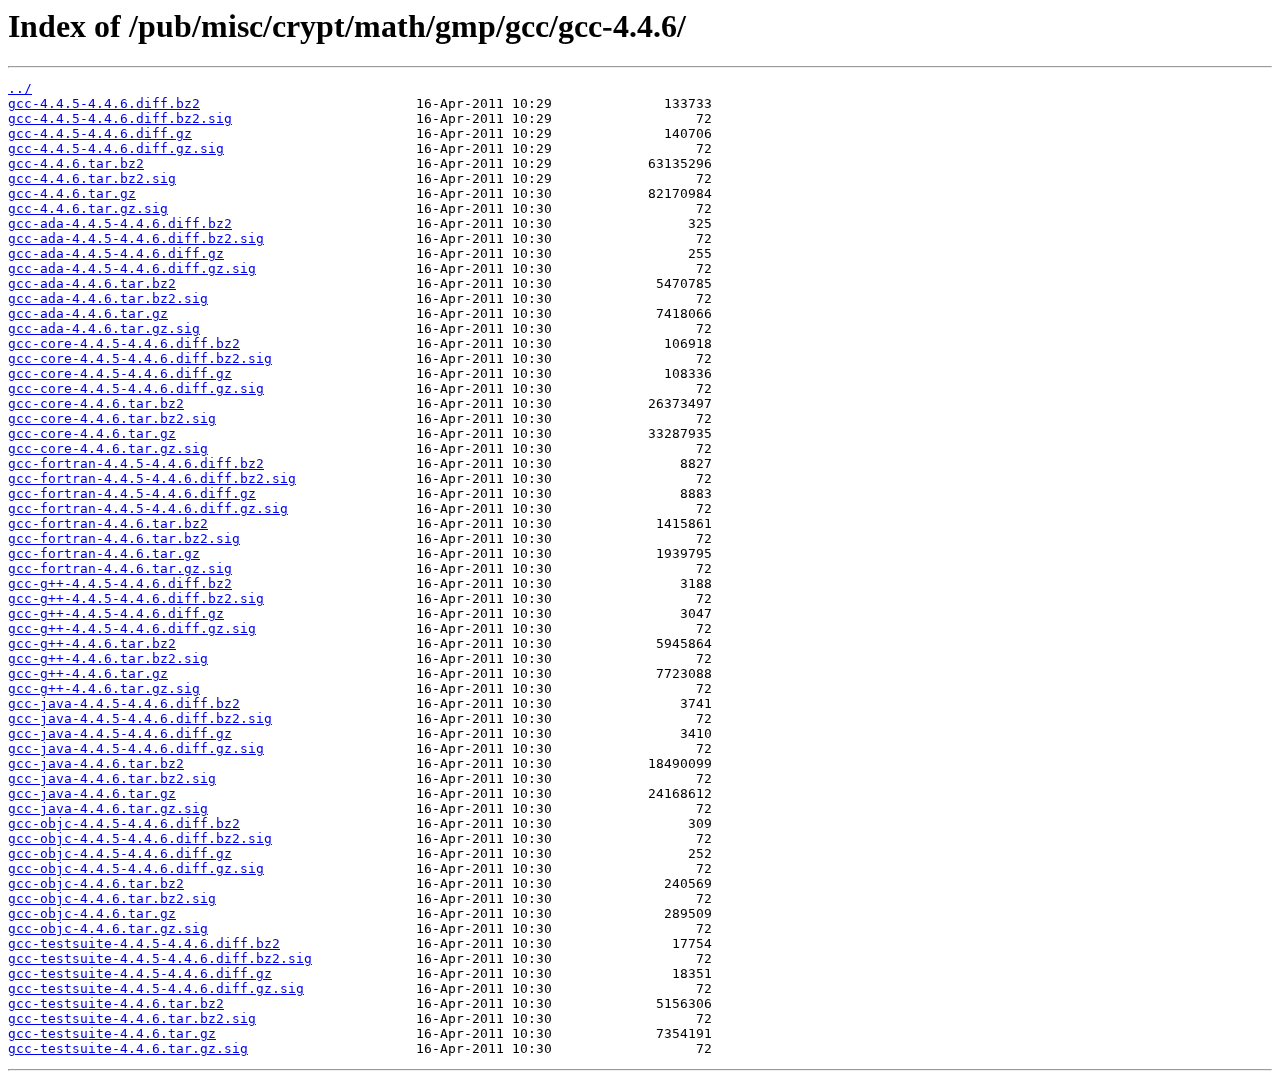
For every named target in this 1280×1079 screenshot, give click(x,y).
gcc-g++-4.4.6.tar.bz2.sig (108, 658)
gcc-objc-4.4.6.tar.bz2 (96, 883)
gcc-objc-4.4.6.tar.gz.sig (108, 928)
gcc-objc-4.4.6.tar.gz (92, 913)
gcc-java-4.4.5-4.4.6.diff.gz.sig (136, 748)
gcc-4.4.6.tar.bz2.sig (92, 178)
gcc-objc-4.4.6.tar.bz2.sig (112, 898)
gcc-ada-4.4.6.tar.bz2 (92, 283)
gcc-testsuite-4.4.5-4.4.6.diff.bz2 (144, 943)
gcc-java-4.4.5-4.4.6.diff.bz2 (124, 703)
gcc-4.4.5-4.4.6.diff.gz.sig (116, 148)
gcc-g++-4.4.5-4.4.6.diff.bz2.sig (136, 598)
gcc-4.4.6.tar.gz (72, 193)
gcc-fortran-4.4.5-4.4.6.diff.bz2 (136, 463)
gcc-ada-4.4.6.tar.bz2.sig (108, 298)
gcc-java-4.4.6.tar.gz (92, 793)
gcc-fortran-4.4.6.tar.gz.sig (120, 568)
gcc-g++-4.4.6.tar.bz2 (92, 643)
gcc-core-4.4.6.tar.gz (92, 433)
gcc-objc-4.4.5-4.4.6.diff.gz (120, 853)
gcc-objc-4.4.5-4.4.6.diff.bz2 (124, 823)
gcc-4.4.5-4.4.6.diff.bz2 (104, 103)
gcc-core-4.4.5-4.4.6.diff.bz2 (124, 343)
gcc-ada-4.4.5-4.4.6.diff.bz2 (120, 223)
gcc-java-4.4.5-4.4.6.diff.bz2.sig (140, 718)
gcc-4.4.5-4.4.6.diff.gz (100, 133)
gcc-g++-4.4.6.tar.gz (88, 673)
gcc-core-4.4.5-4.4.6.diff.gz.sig (136, 388)
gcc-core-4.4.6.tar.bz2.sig (112, 418)
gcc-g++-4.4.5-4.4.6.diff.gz (116, 613)
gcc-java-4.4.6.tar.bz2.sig (112, 778)
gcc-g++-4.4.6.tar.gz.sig (104, 688)
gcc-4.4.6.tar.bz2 (76, 163)
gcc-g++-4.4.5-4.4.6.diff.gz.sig (132, 628)
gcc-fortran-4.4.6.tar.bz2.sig (124, 538)
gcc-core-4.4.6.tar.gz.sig (108, 448)
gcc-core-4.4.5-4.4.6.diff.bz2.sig (140, 358)
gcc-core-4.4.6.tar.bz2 (96, 403)
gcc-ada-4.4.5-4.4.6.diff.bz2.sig (136, 238)
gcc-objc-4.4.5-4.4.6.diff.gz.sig (136, 868)
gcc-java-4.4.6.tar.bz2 (96, 763)
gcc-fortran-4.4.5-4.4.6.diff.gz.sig (148, 508)
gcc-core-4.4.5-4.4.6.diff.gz (120, 373)
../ (20, 88)
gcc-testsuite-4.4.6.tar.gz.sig (128, 1048)
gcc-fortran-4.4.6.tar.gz (104, 553)
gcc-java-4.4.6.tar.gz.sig (108, 808)
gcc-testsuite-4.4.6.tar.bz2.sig (132, 1018)
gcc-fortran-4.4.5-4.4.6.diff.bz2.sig (152, 478)
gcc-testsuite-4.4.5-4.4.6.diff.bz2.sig (160, 958)
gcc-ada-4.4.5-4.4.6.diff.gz (116, 253)
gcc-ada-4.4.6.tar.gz (88, 313)
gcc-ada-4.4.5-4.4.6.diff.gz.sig (132, 268)
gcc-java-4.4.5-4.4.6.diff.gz (120, 733)
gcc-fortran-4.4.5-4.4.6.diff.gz (132, 493)
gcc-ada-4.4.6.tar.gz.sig (104, 328)
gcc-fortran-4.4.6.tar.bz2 (108, 523)
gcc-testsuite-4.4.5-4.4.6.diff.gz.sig (156, 988)
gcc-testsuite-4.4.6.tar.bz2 (116, 1003)
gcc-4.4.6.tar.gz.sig (88, 208)
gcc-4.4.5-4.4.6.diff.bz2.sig (120, 118)
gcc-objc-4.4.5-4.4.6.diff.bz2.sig (140, 838)
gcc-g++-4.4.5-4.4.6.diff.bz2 (120, 583)
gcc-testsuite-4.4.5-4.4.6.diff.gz (140, 973)
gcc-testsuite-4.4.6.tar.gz (112, 1033)
